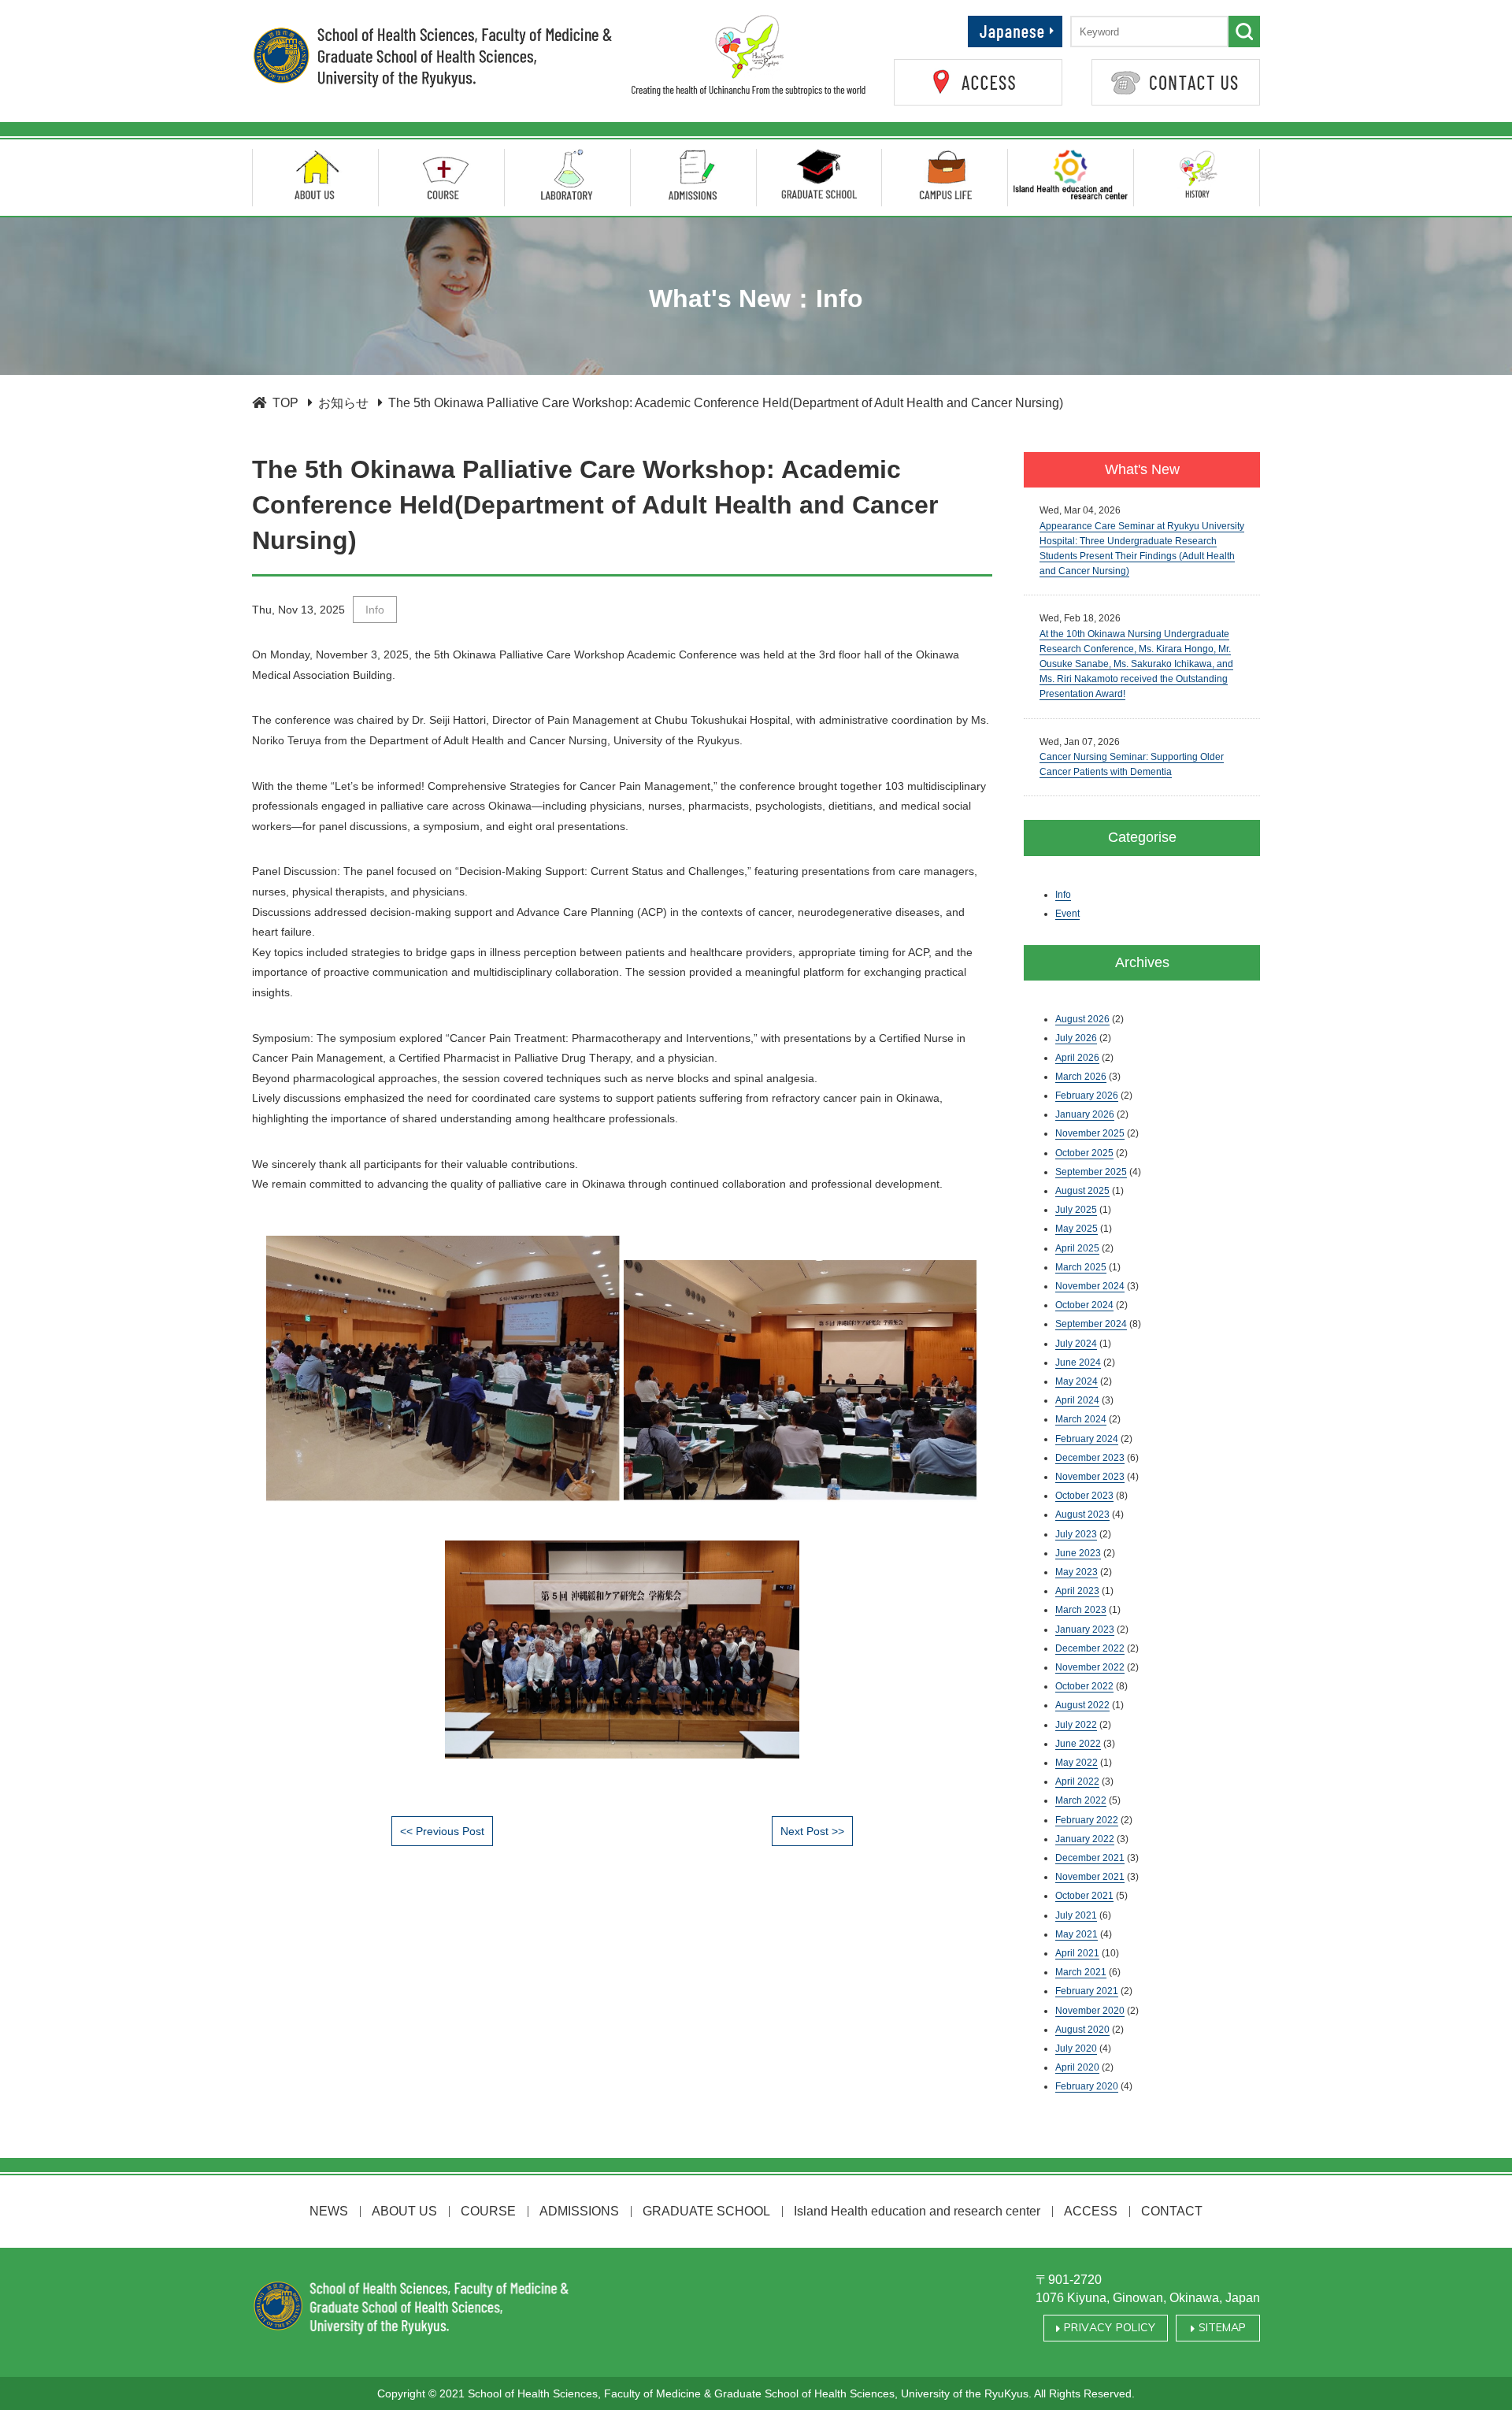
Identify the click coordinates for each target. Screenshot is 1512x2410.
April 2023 (1077, 1591)
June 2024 (1078, 1363)
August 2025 (1082, 1191)
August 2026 (1082, 1019)
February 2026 (1087, 1096)
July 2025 (1076, 1210)
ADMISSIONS (579, 2211)
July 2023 (1076, 1534)
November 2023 (1090, 1477)
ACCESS (1091, 2211)
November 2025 (1090, 1133)
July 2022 (1076, 1725)
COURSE (488, 2211)
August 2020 (1082, 2030)
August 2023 (1082, 1515)
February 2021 (1087, 1991)
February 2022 (1087, 1820)
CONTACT (1172, 2211)
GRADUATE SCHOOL (706, 2211)
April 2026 (1077, 1058)
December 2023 (1090, 1458)
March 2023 (1081, 1610)
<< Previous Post (442, 1831)
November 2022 (1090, 1667)
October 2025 (1084, 1153)
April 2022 (1077, 1782)
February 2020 (1087, 2086)
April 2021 (1077, 1953)
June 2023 (1078, 1553)
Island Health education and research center (917, 2211)
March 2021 (1081, 1972)
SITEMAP (1220, 2329)
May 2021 (1077, 1934)
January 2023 (1085, 1630)
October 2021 (1084, 1896)
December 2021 (1090, 1858)
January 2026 (1085, 1114)
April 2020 (1077, 2067)
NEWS (329, 2211)
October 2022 (1084, 1686)
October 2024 (1084, 1305)
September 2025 (1091, 1172)
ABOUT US (404, 2211)
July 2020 (1076, 2048)
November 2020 (1090, 2011)
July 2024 (1076, 1344)
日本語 (1043, 24)
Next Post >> (812, 1831)
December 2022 (1090, 1648)
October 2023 (1084, 1496)
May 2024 (1077, 1381)
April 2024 (1077, 1400)
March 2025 (1081, 1267)
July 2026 (1076, 1038)
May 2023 (1077, 1572)
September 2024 (1091, 1324)
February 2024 (1087, 1439)
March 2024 (1081, 1419)
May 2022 (1077, 1763)
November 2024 (1090, 1286)
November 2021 (1090, 1877)
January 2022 (1085, 1839)
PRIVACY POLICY (1108, 2329)
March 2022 (1081, 1800)
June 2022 (1078, 1744)
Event (1067, 914)
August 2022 (1082, 1705)
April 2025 (1077, 1248)
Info (375, 610)
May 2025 (1077, 1229)
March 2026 (1081, 1077)
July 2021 (1076, 1915)
